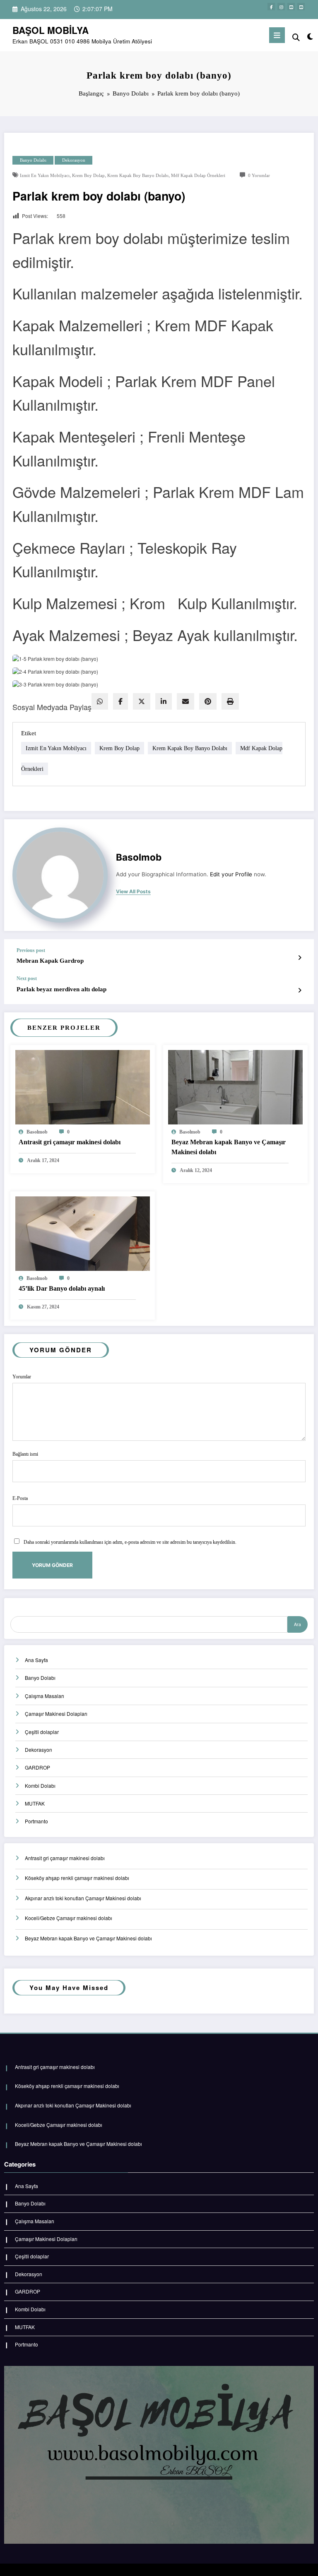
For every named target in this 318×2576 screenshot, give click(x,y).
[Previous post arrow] (300, 957)
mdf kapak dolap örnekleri (198, 176)
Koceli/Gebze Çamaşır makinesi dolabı (69, 1918)
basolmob (139, 857)
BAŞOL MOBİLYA (51, 30)
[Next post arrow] (300, 990)
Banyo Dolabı (33, 160)
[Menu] (277, 35)
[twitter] (142, 701)
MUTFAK (35, 1803)
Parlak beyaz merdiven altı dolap (61, 989)
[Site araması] (296, 37)
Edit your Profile (231, 874)
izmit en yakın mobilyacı (45, 176)
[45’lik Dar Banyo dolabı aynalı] (83, 1233)
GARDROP (37, 1767)
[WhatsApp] (100, 701)
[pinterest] (208, 701)
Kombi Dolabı (40, 1786)
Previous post (31, 950)
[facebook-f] (271, 7)
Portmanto (36, 1821)
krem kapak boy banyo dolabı (138, 176)
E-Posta (20, 1498)
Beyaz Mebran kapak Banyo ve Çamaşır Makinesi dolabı (229, 1147)
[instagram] (281, 7)
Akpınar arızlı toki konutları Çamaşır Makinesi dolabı (83, 1898)
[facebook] (120, 701)
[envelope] (185, 701)
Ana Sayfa (36, 1660)
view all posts (133, 892)
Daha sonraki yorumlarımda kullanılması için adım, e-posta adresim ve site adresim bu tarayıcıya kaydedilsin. (130, 1542)
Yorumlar (22, 1377)
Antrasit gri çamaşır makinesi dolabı (70, 1142)
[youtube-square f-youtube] (291, 7)
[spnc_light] (310, 36)
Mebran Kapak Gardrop (50, 961)
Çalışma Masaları (45, 1696)
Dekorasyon (74, 160)
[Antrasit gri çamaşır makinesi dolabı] (83, 1086)
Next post (27, 978)
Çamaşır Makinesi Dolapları (56, 1714)
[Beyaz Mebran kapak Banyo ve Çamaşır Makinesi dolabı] (235, 1086)
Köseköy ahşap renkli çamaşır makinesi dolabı (77, 1878)
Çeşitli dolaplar (42, 1732)
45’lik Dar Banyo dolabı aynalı (62, 1288)
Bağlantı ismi (25, 1454)
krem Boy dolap (88, 176)
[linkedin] (164, 701)
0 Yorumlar (259, 176)
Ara (298, 1624)
